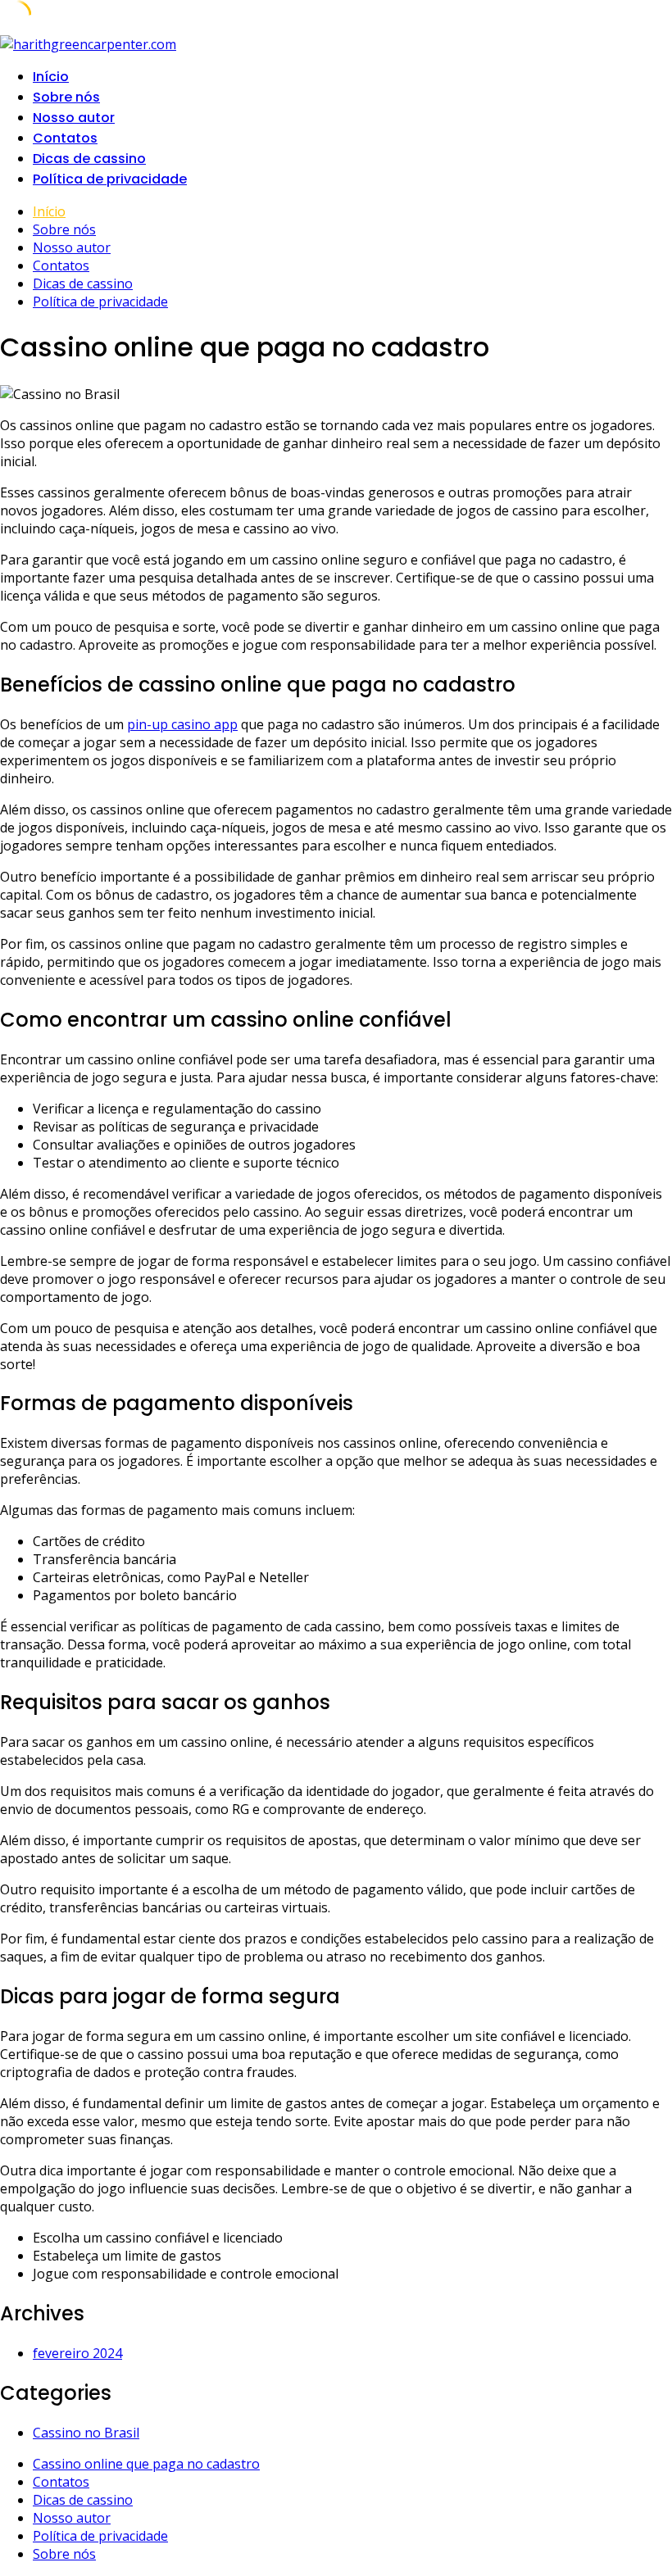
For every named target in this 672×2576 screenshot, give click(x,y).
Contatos (65, 138)
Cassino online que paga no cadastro (146, 2464)
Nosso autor (74, 118)
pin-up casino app (182, 724)
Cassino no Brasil (86, 2433)
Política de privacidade (110, 179)
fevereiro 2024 (77, 2353)
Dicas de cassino (89, 159)
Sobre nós (66, 97)
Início (51, 77)
